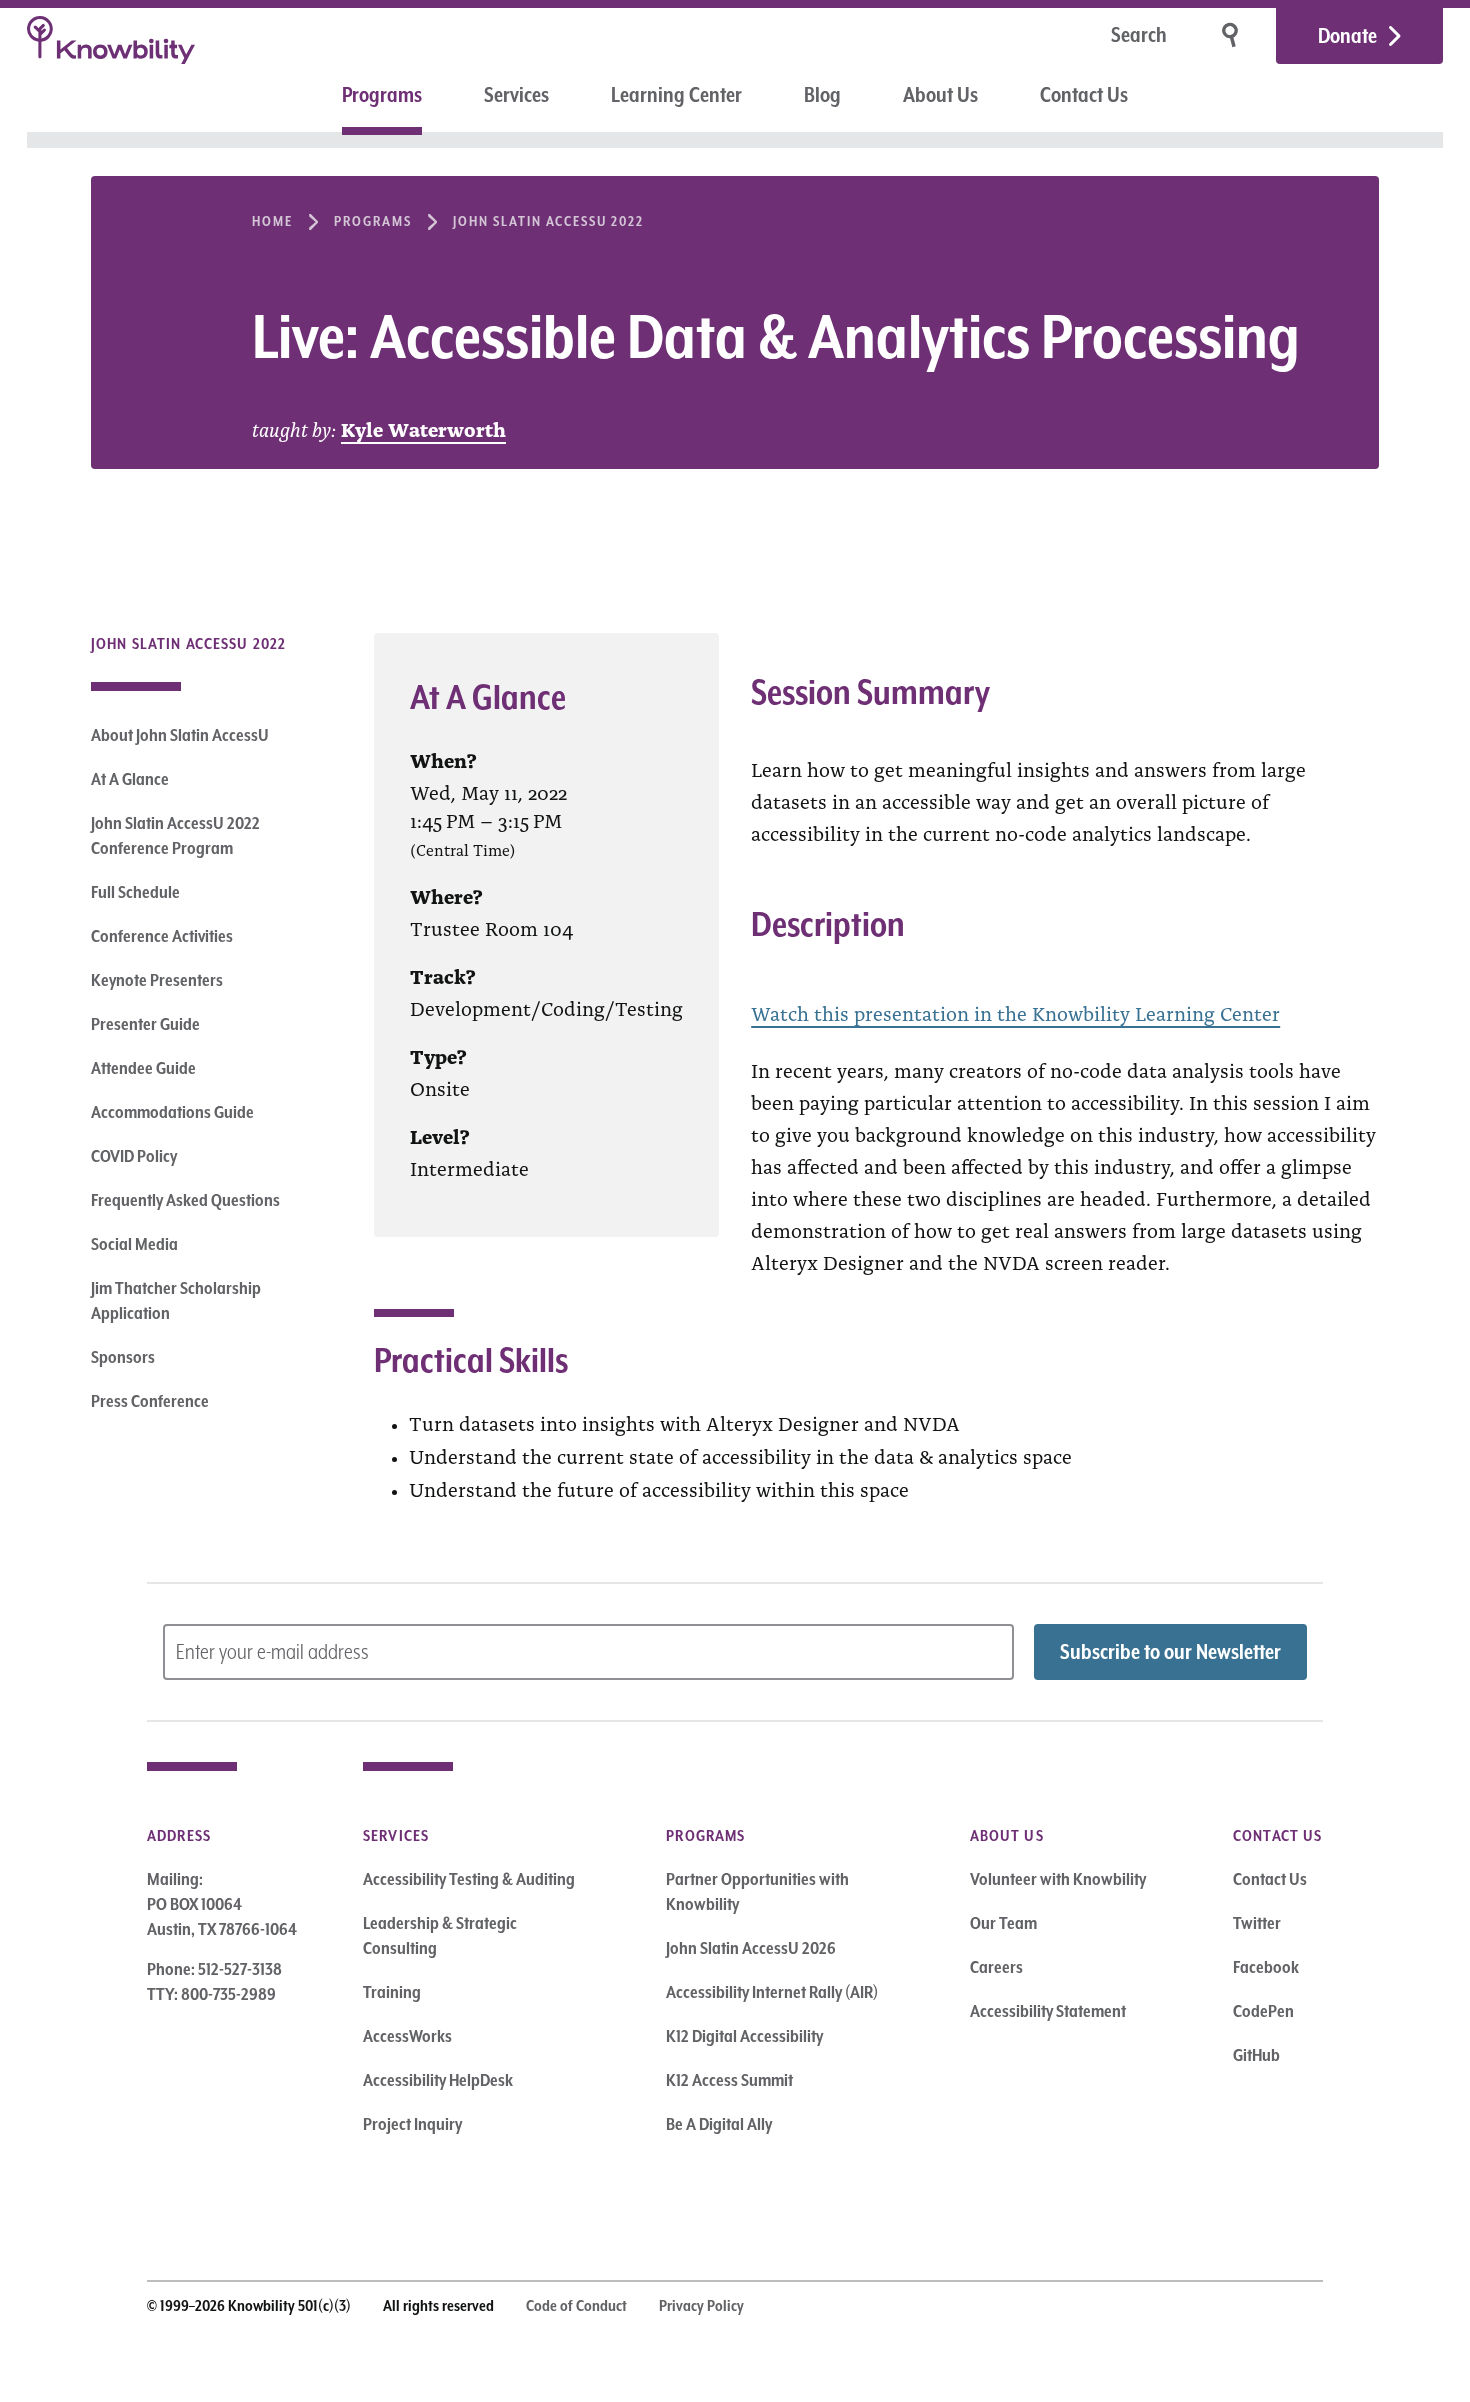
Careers (996, 1967)
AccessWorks (407, 2036)
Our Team (1003, 1923)
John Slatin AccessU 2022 (548, 221)
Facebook (1266, 1967)
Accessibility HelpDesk (438, 2080)
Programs (382, 95)
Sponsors (123, 1357)
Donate (1347, 36)
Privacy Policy (701, 2306)
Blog (822, 95)
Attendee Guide (143, 1068)
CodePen (1263, 2011)
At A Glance (130, 779)
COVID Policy (134, 1156)
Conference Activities (162, 936)
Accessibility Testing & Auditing (469, 1879)
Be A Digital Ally (719, 2124)
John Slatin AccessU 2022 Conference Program (175, 835)
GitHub (1256, 2055)
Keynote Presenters (157, 980)
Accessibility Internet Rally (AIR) (772, 1992)
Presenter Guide (145, 1024)
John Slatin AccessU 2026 (751, 1948)
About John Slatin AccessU (180, 735)
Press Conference (150, 1401)
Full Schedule (135, 892)
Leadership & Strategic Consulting (440, 1935)
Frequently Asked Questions (185, 1200)
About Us (940, 95)
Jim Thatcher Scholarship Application (176, 1300)
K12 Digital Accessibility (744, 2036)
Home (272, 221)
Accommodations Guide (172, 1112)
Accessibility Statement (1048, 2011)
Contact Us (1084, 95)
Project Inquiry (412, 2124)
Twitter (1257, 1923)
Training (392, 1992)
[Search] (1232, 36)
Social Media (134, 1244)
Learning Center (676, 95)
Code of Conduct (576, 2306)
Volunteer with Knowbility (1058, 1879)
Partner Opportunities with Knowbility (757, 1891)
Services (516, 95)
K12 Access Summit (729, 2080)
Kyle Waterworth (423, 428)
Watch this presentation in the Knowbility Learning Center (1015, 1012)
